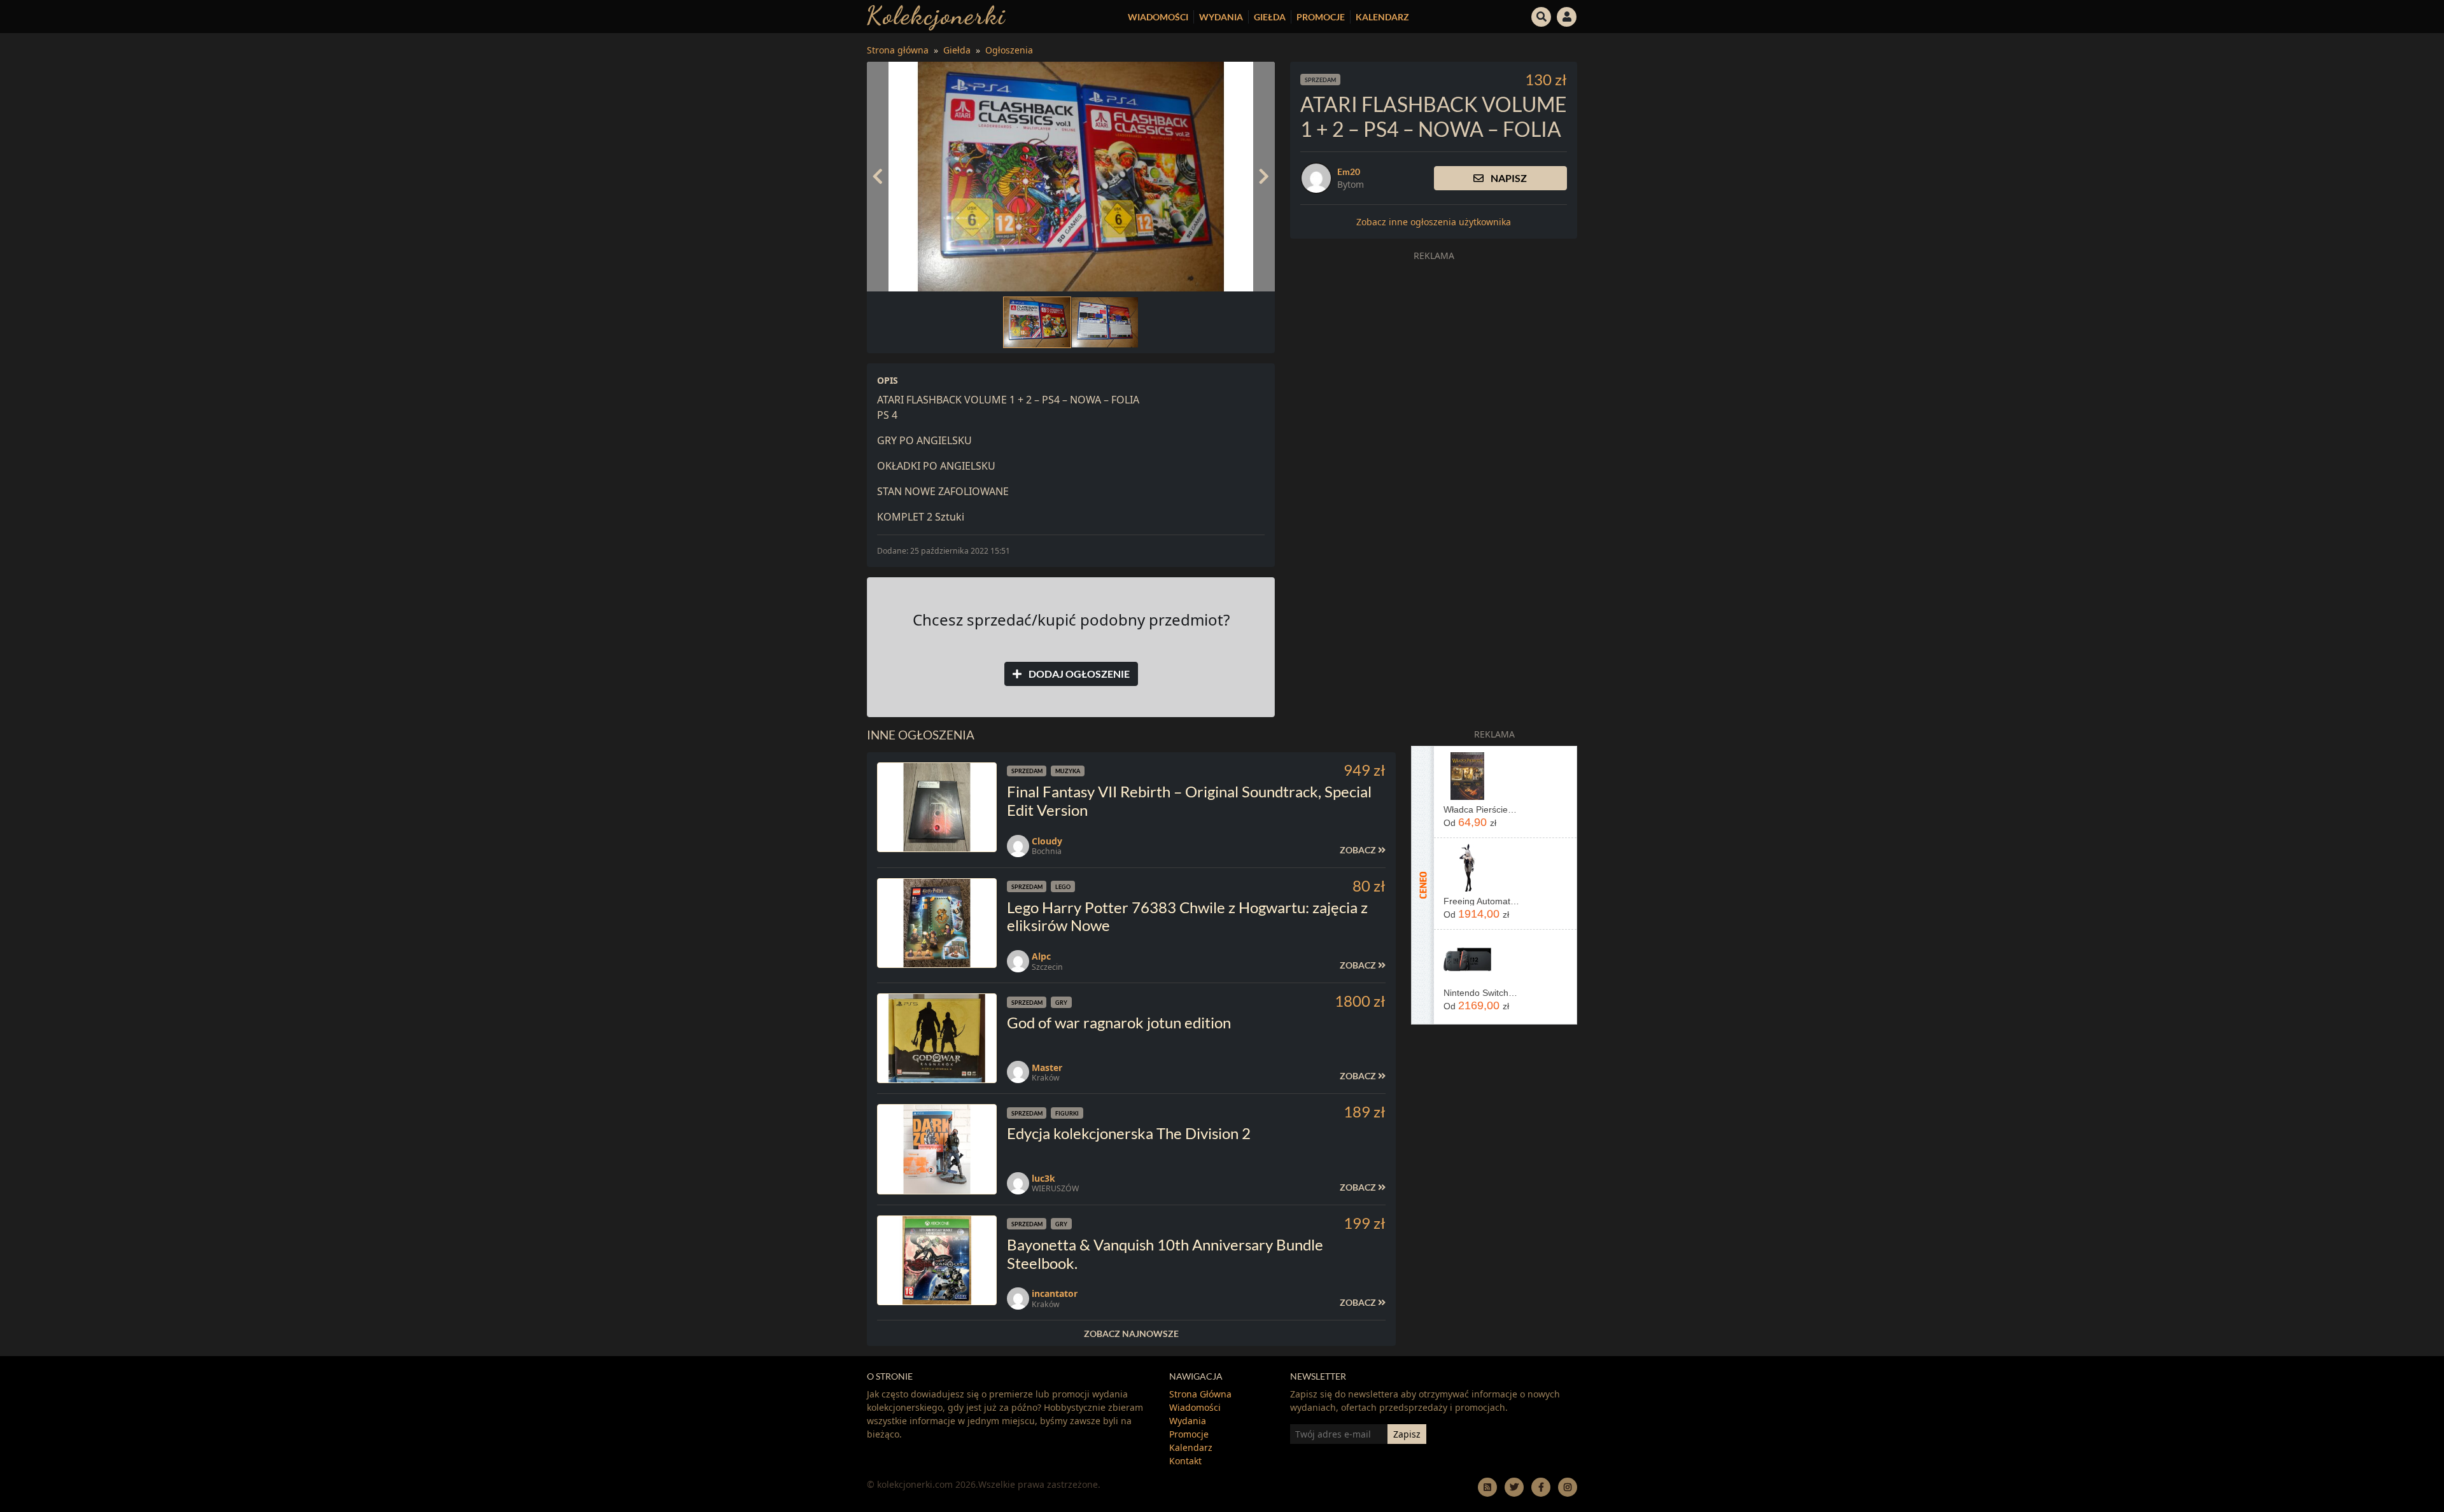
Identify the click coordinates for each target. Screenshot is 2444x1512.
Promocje (1321, 17)
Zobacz (1359, 850)
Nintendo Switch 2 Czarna (1481, 993)
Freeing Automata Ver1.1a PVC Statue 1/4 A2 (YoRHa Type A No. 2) (1481, 901)
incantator (1055, 1293)
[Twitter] (1514, 1487)
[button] (1542, 15)
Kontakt (1185, 1461)
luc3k (1043, 1178)
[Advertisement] (1434, 356)
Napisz (1508, 178)
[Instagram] (1568, 1487)
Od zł (1470, 822)
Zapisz (1407, 1434)
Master (1047, 1067)
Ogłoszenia (1009, 50)
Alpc (1041, 956)
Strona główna (898, 50)
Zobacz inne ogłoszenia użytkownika (1434, 222)
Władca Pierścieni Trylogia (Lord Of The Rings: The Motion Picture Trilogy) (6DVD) (1481, 809)
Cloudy (1047, 841)
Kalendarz (1382, 17)
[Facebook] (1541, 1487)
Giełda (1270, 17)
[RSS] (1487, 1487)
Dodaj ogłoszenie (1078, 674)
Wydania (1221, 17)
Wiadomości (1158, 17)
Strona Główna (1200, 1394)
